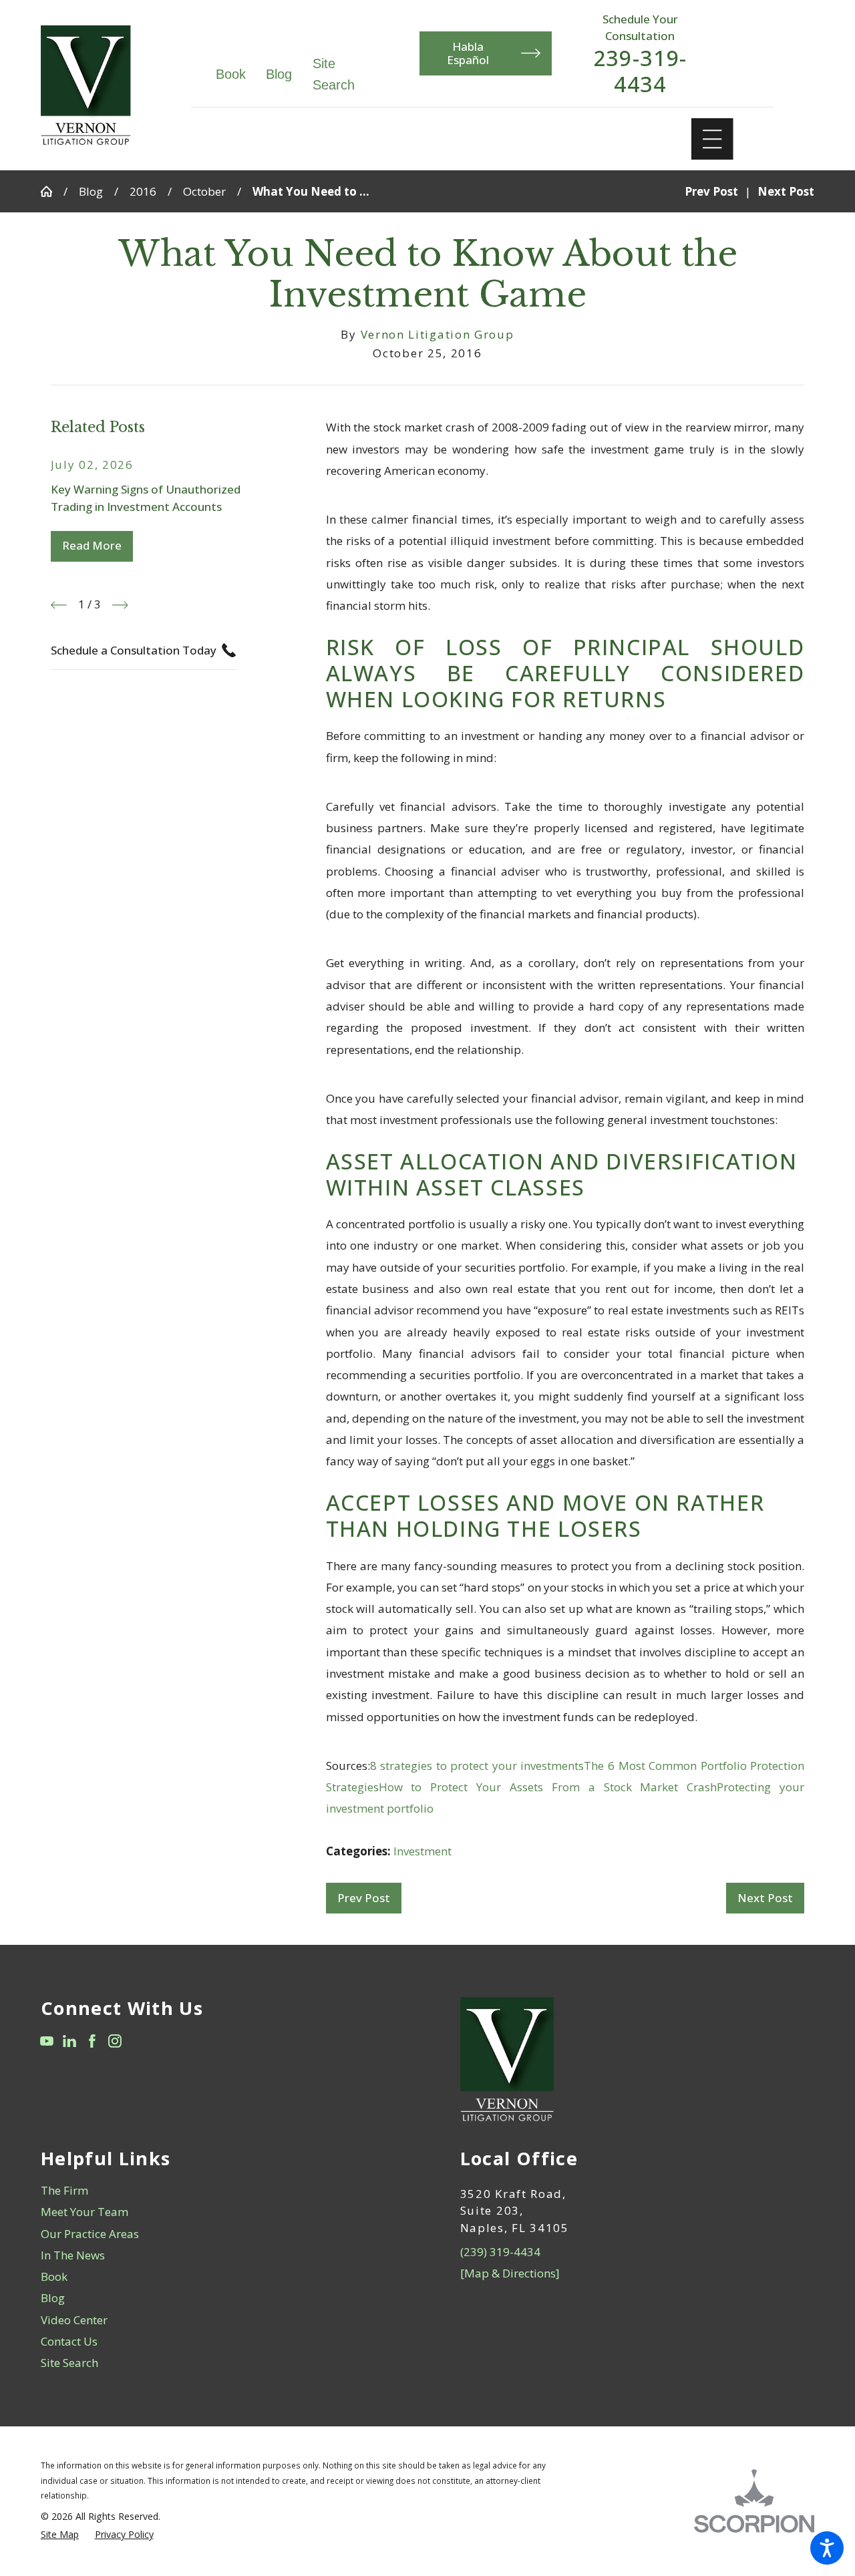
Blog (279, 74)
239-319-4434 (640, 71)
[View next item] (120, 605)
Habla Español (468, 53)
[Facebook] (92, 2041)
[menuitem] (218, 2191)
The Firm (64, 2190)
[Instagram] (115, 2041)
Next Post (765, 1898)
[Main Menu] (712, 139)
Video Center (74, 2320)
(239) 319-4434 (500, 2252)
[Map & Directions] (510, 2273)
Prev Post (364, 1898)
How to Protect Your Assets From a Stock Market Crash (548, 1787)
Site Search (69, 2363)
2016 (143, 191)
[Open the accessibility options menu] (827, 2548)
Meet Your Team (84, 2212)
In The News (73, 2255)
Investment (422, 1851)
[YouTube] (47, 2041)
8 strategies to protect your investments (477, 1766)
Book (231, 74)
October (204, 191)
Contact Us (69, 2341)
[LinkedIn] (69, 2041)
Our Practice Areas (90, 2234)
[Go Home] (52, 191)
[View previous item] (59, 605)
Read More (92, 545)
